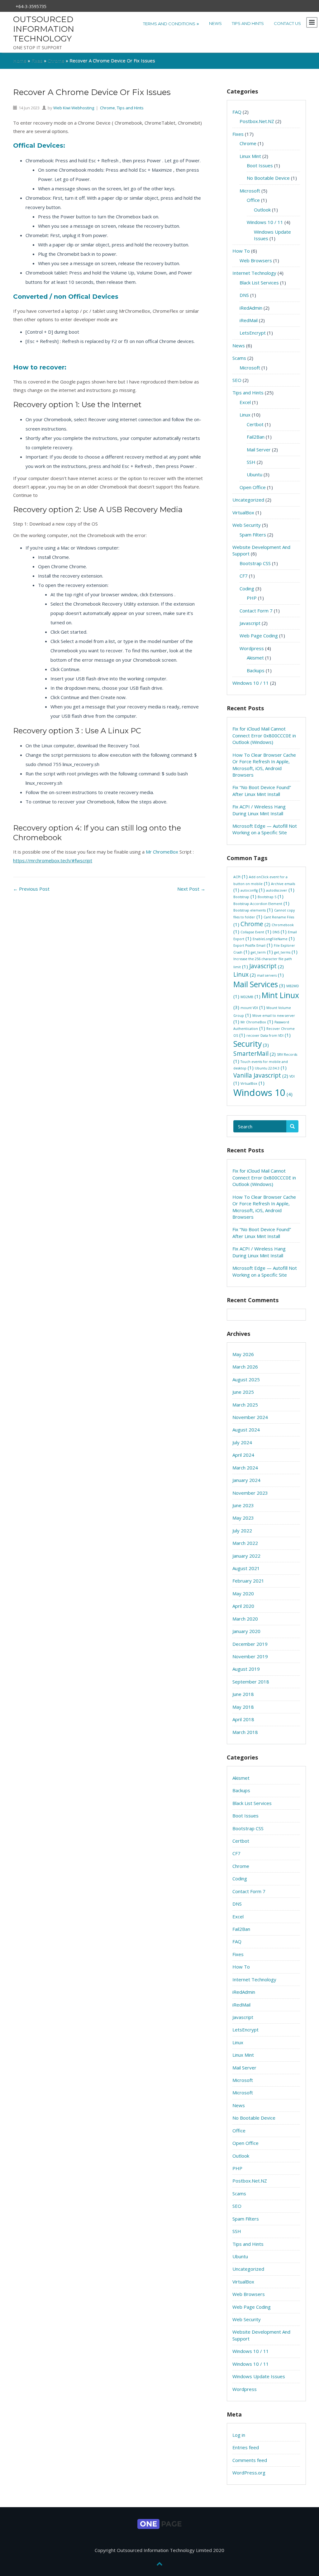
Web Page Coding (259, 636)
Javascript (250, 623)
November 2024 (250, 1417)
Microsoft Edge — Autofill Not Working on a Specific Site (265, 829)
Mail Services (259, 984)
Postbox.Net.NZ (257, 121)
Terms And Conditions (171, 23)
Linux (245, 415)
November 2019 (250, 1656)
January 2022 (246, 1556)
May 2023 (243, 1518)
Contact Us (287, 23)
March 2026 (245, 1367)
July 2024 (242, 1442)
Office (253, 200)
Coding (247, 588)
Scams (239, 358)
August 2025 (246, 1379)
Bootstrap (245, 897)
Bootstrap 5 (271, 897)
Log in (239, 2435)
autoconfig (253, 890)
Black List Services (259, 283)
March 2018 (245, 1732)
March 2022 (245, 1543)
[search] (292, 1126)
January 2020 (246, 1631)
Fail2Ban (256, 437)
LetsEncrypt (253, 333)
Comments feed (250, 2460)
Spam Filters (253, 535)
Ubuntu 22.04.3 (271, 1068)
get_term (262, 952)
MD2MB (250, 997)
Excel (245, 402)
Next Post (191, 889)
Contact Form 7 (256, 611)
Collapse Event (256, 932)
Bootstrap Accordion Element (261, 904)
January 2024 (246, 1480)
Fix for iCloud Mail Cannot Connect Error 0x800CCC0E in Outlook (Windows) (264, 735)
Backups (256, 670)
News (215, 23)
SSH (251, 462)
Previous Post (31, 889)
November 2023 (250, 1493)
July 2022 (242, 1531)
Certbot (255, 424)
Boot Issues (260, 165)
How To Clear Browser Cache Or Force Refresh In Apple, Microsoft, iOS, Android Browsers (264, 765)
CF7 (244, 576)
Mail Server (259, 450)
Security (251, 1044)
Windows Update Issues (259, 2376)
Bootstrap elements (253, 910)
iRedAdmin (251, 308)
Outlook (262, 210)
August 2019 (246, 1669)
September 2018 (251, 1682)
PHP (252, 598)
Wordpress (252, 648)
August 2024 (246, 1430)
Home (20, 60)
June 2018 (243, 1694)
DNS (244, 295)
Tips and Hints (248, 23)
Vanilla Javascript (261, 1075)
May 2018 (243, 1707)
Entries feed (246, 2447)
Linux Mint (250, 156)
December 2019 (250, 1644)
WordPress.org (249, 2473)
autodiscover (280, 890)
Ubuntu (255, 474)
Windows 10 (263, 1093)
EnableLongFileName (274, 939)
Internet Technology (254, 273)
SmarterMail (255, 1054)
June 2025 (243, 1392)
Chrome (56, 60)
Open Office (253, 487)
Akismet (255, 658)
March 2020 (245, 1619)
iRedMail (249, 320)
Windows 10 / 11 (265, 222)
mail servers (270, 976)
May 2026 (243, 1354)
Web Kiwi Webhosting (74, 108)
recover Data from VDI (269, 1036)
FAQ (237, 112)
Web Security (247, 525)
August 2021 (246, 1568)
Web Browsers (256, 260)
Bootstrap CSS (255, 563)
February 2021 (248, 1581)
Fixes (37, 60)
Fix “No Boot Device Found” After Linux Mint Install (262, 790)
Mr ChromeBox (162, 852)
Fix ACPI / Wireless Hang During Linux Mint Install (259, 810)
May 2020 (243, 1593)
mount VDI (253, 1008)
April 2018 (243, 1719)
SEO (237, 380)
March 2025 (245, 1405)
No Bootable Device (268, 178)
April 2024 (243, 1455)
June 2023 (243, 1505)
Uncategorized (248, 500)
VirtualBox (243, 512)
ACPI (240, 877)
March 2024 (245, 1468)
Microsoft (250, 191)
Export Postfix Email (253, 946)
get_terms (286, 952)
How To (241, 251)
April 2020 (243, 1606)
